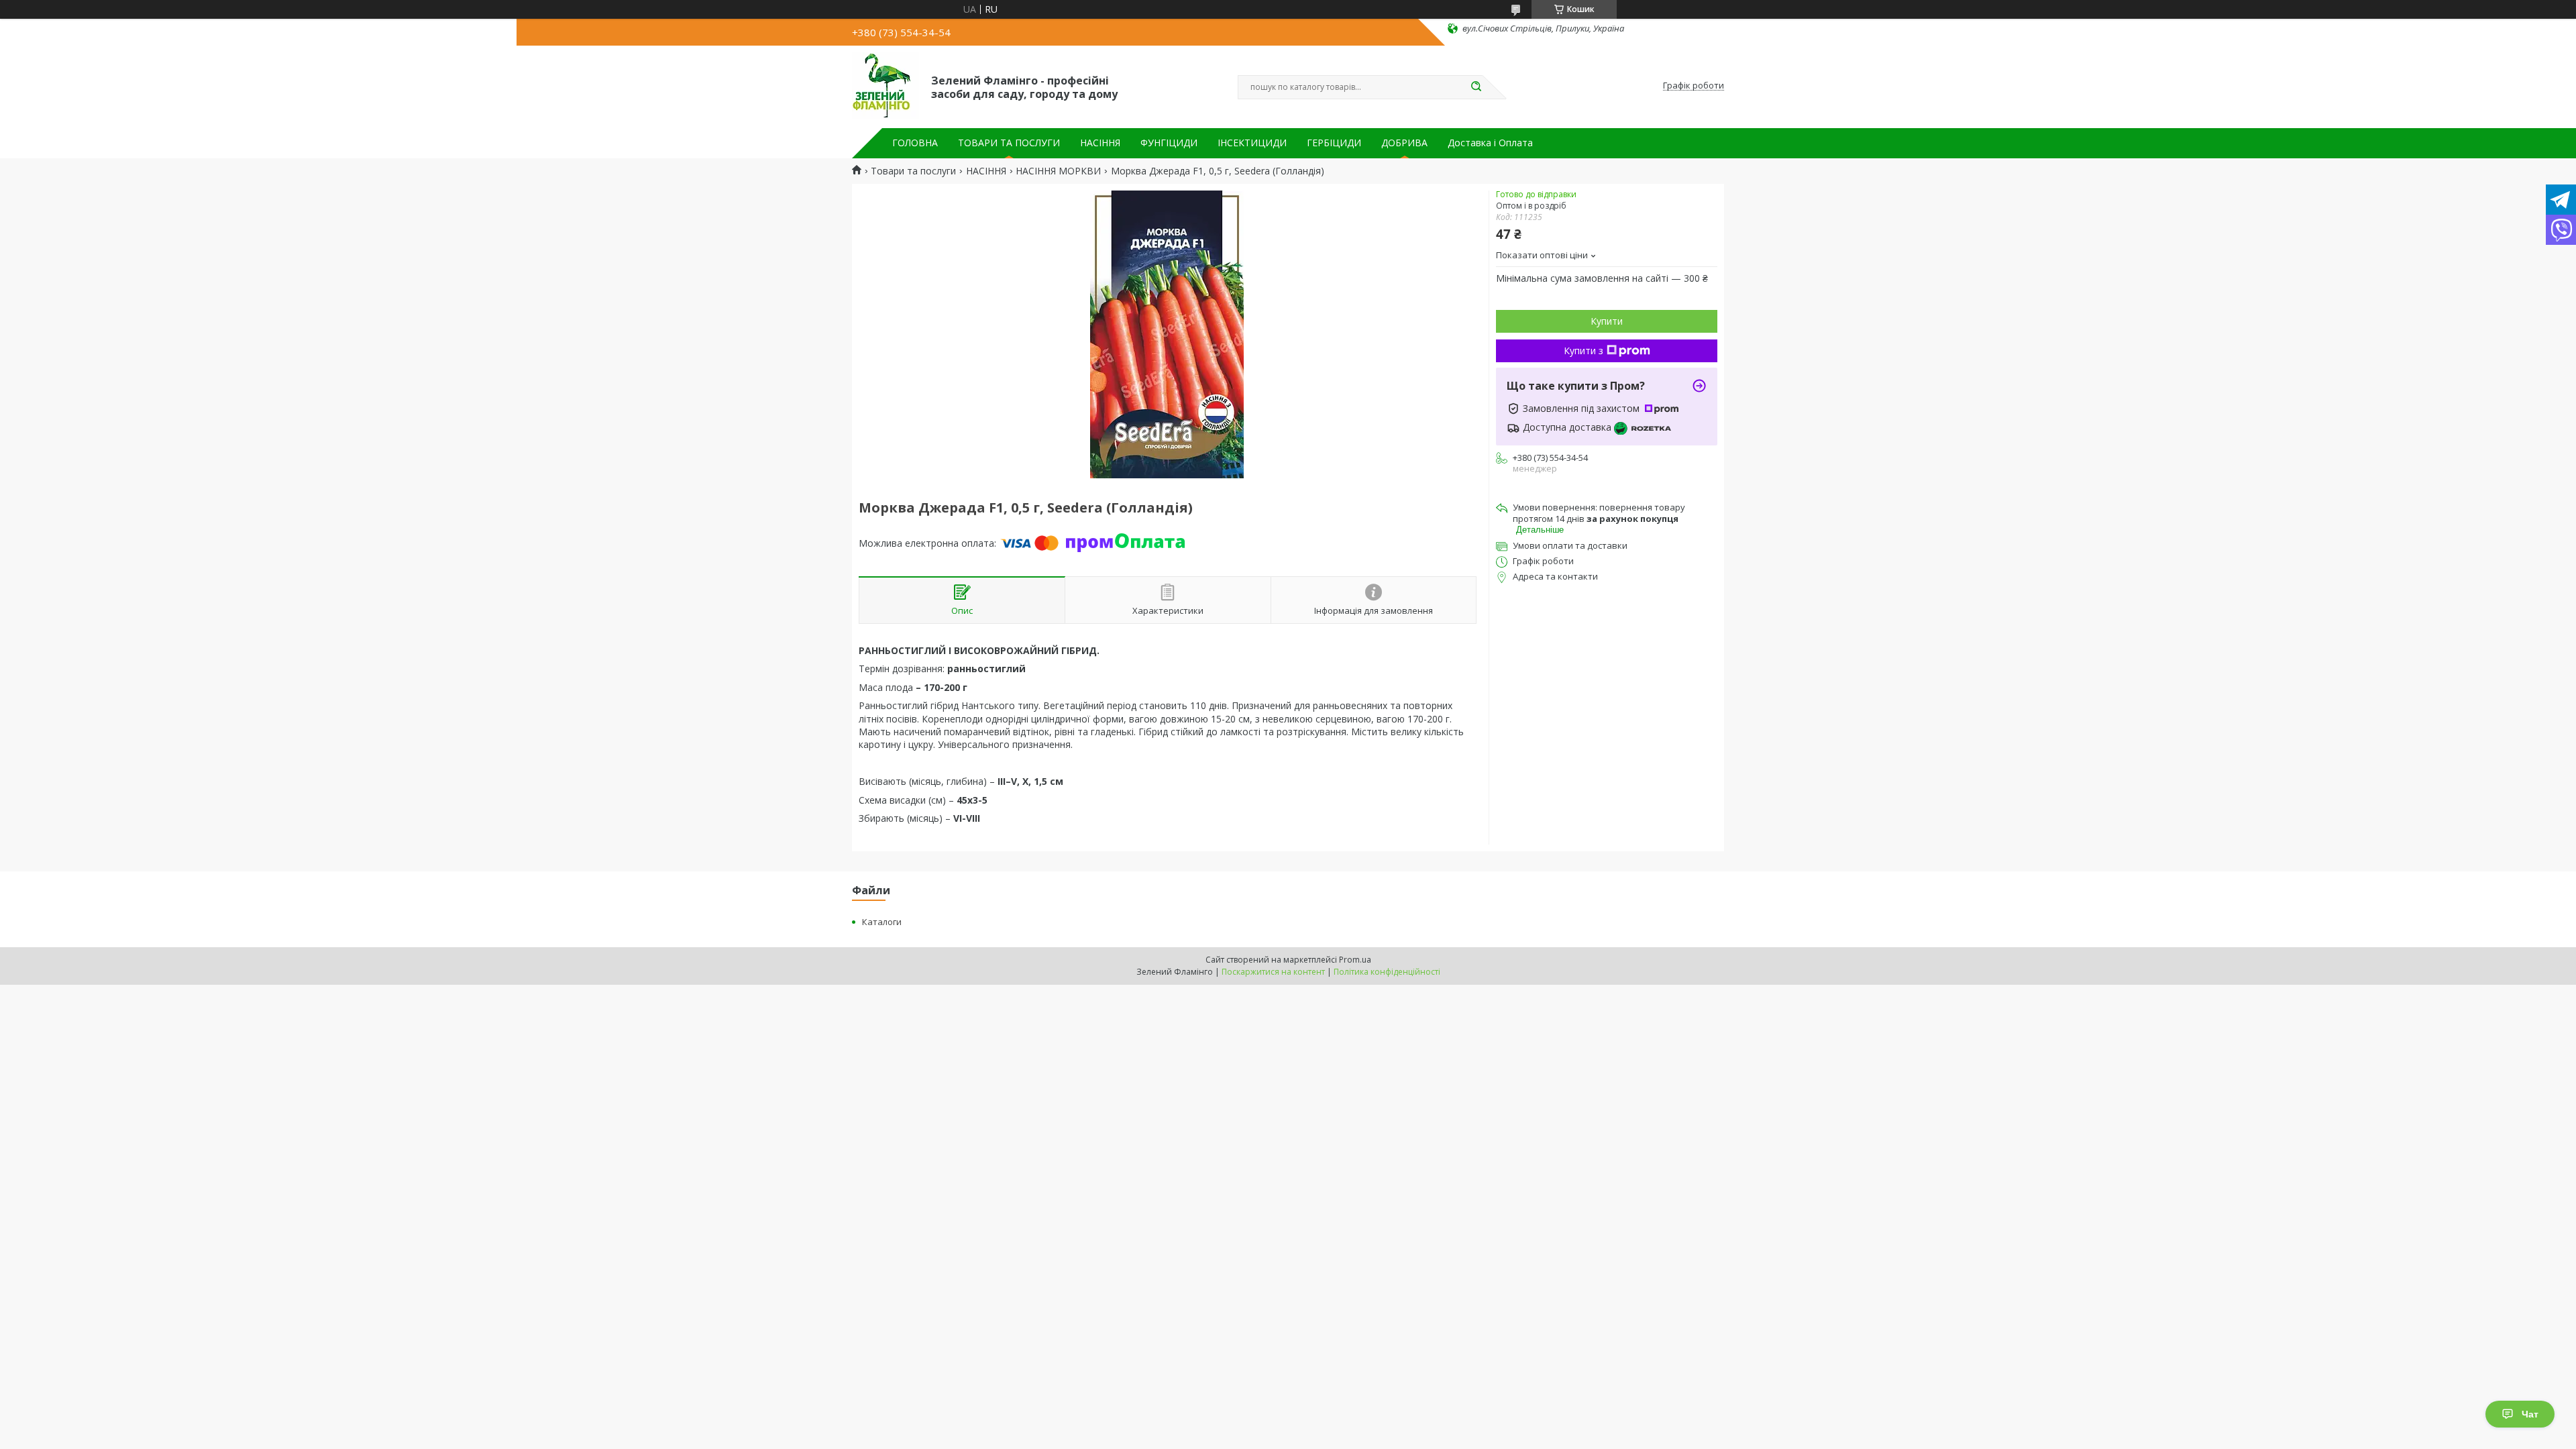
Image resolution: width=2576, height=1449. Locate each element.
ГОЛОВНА (915, 143)
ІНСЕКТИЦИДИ (1252, 143)
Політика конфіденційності (1387, 972)
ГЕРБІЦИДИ (1334, 143)
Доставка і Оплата (1490, 143)
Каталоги (882, 922)
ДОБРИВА (1404, 143)
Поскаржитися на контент (1273, 972)
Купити (1607, 321)
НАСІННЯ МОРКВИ (1058, 171)
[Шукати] (1476, 87)
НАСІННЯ (1100, 143)
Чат (2530, 1414)
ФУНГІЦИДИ (1169, 143)
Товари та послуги (913, 171)
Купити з (1584, 351)
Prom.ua (1355, 960)
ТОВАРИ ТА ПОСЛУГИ (1009, 143)
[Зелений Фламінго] (885, 86)
